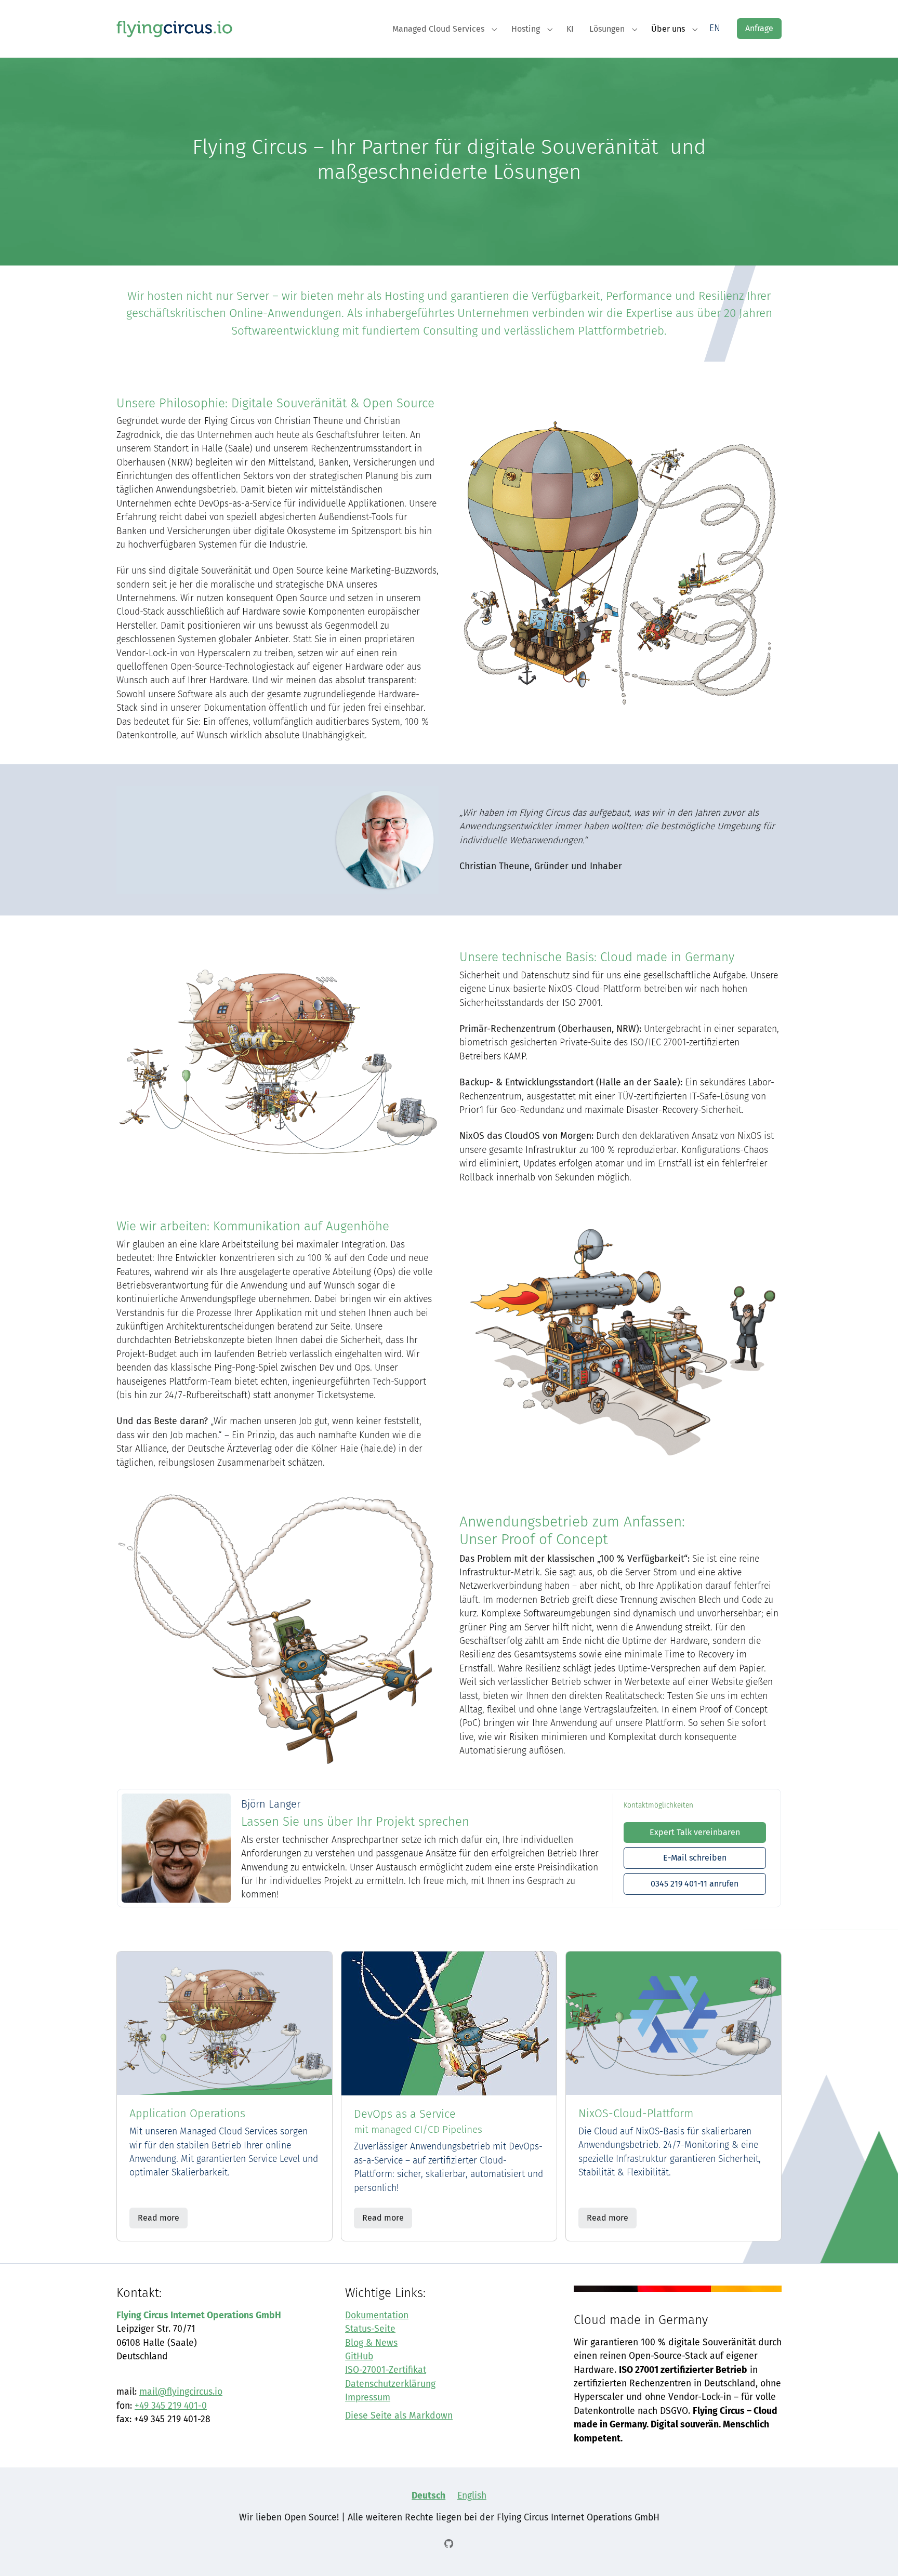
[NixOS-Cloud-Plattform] (673, 2023)
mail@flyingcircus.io (181, 2392)
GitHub (359, 2356)
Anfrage (759, 28)
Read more (159, 2218)
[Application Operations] (224, 2023)
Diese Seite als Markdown (399, 2416)
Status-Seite (370, 2329)
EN (715, 28)
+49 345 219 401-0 (171, 2406)
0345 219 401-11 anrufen (695, 1884)
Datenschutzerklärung (390, 2384)
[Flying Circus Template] (175, 28)
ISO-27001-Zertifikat (386, 2370)
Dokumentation (377, 2315)
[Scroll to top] (874, 2552)
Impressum (368, 2398)
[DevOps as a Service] (449, 2023)
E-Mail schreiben (695, 1858)
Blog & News (371, 2343)
